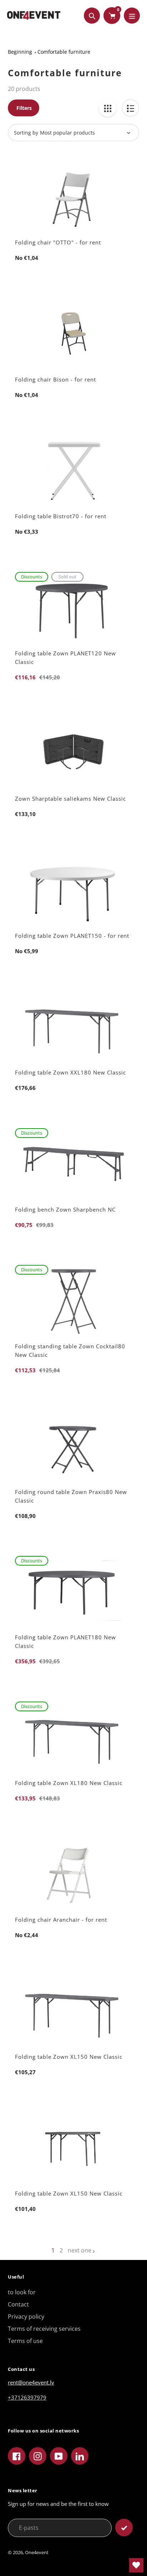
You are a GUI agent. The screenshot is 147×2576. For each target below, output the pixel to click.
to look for (22, 2292)
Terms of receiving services (44, 2329)
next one (80, 2250)
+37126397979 (27, 2397)
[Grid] (108, 108)
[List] (130, 108)
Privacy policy (26, 2317)
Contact (18, 2304)
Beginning (20, 52)
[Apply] (124, 2528)
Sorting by (26, 133)
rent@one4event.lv (31, 2382)
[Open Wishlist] (136, 2565)
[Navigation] (132, 16)
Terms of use (25, 2341)
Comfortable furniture (64, 52)
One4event (37, 2552)
